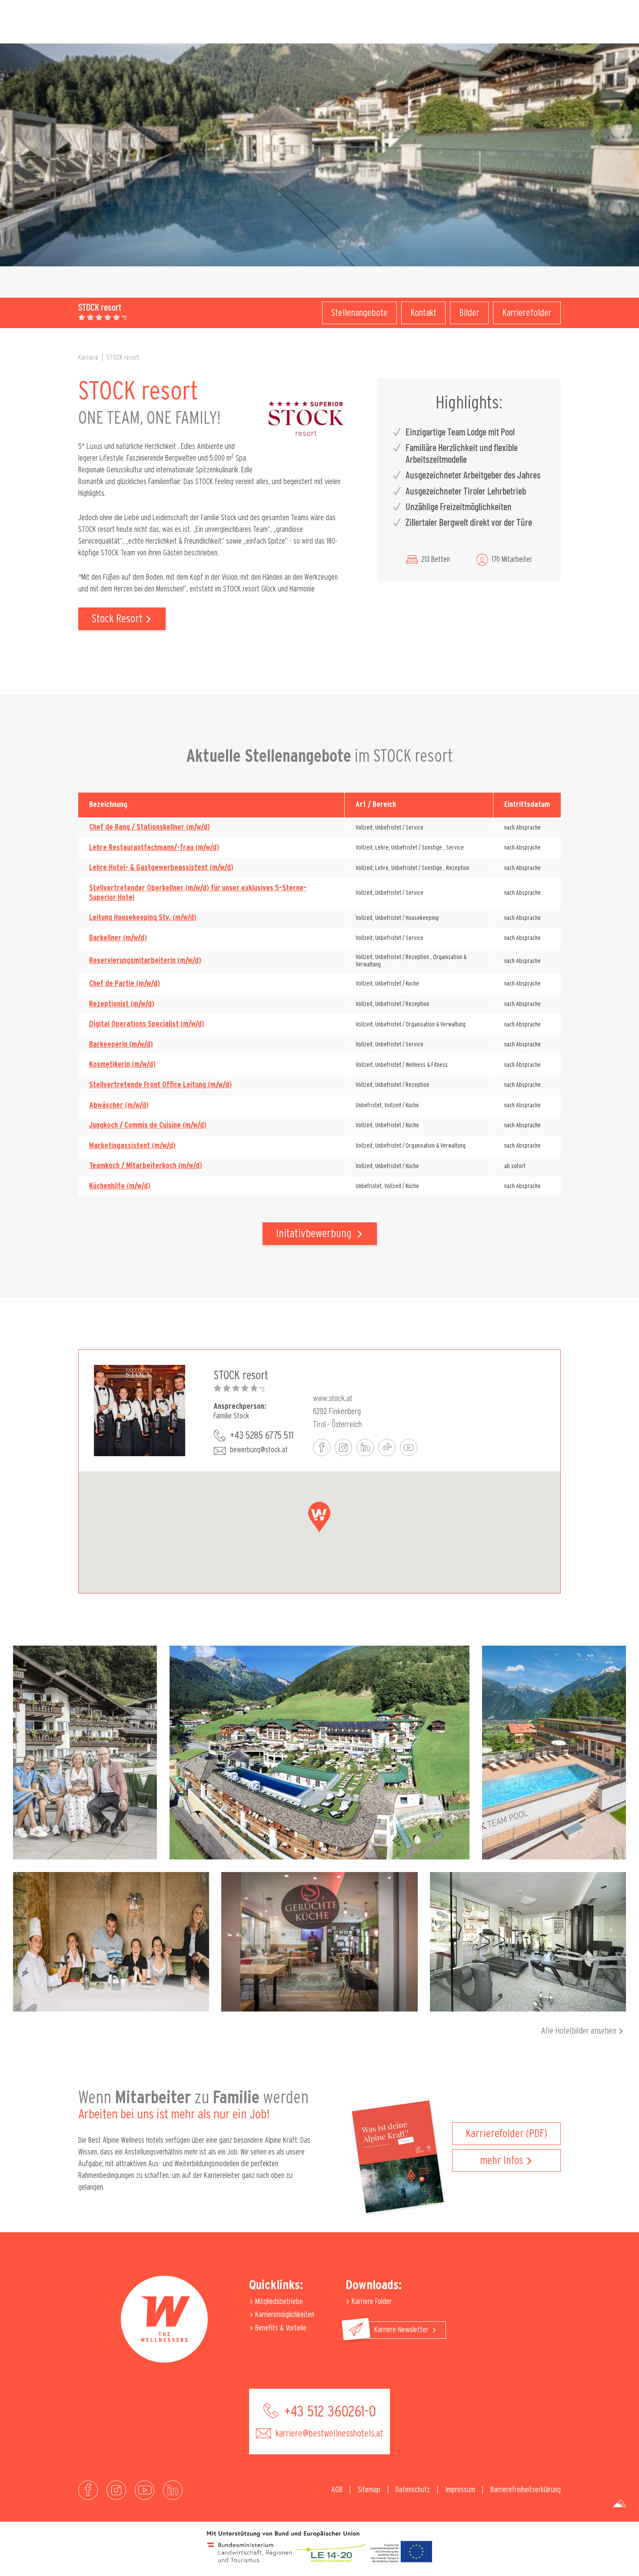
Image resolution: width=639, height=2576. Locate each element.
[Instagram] (116, 2490)
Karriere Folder (371, 2302)
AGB (337, 2490)
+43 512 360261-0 (328, 2412)
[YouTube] (145, 2490)
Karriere (88, 358)
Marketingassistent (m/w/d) (132, 1146)
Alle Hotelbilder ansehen (579, 2031)
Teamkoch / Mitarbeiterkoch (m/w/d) (146, 1166)
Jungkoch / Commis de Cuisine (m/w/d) (148, 1125)
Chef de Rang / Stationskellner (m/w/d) (150, 827)
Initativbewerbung (315, 1234)
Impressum (460, 2490)
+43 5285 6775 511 (262, 1436)
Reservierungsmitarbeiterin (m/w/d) (145, 961)
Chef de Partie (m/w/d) (125, 984)
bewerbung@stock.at (259, 1450)
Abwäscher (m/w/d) (119, 1105)
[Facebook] (88, 2490)
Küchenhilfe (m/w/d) (120, 1186)
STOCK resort (123, 358)
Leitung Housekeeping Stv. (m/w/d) (143, 918)
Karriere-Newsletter (402, 2330)
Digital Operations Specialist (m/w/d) (147, 1024)
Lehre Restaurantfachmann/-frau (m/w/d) (154, 848)
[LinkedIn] (173, 2490)
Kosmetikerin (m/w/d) (122, 1065)
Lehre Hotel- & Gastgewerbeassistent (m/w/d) (161, 868)
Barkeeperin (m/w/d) (121, 1045)
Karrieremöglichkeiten (284, 2315)
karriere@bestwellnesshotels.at (328, 2433)
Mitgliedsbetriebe (278, 2302)
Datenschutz (413, 2490)
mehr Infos (502, 2161)
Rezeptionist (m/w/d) (122, 1004)
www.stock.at (333, 1398)
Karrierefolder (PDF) (506, 2134)
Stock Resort (117, 619)
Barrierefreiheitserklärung (526, 2490)
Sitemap (369, 2490)
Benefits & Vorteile (280, 2328)
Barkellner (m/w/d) (118, 938)
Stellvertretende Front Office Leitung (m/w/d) (160, 1085)
